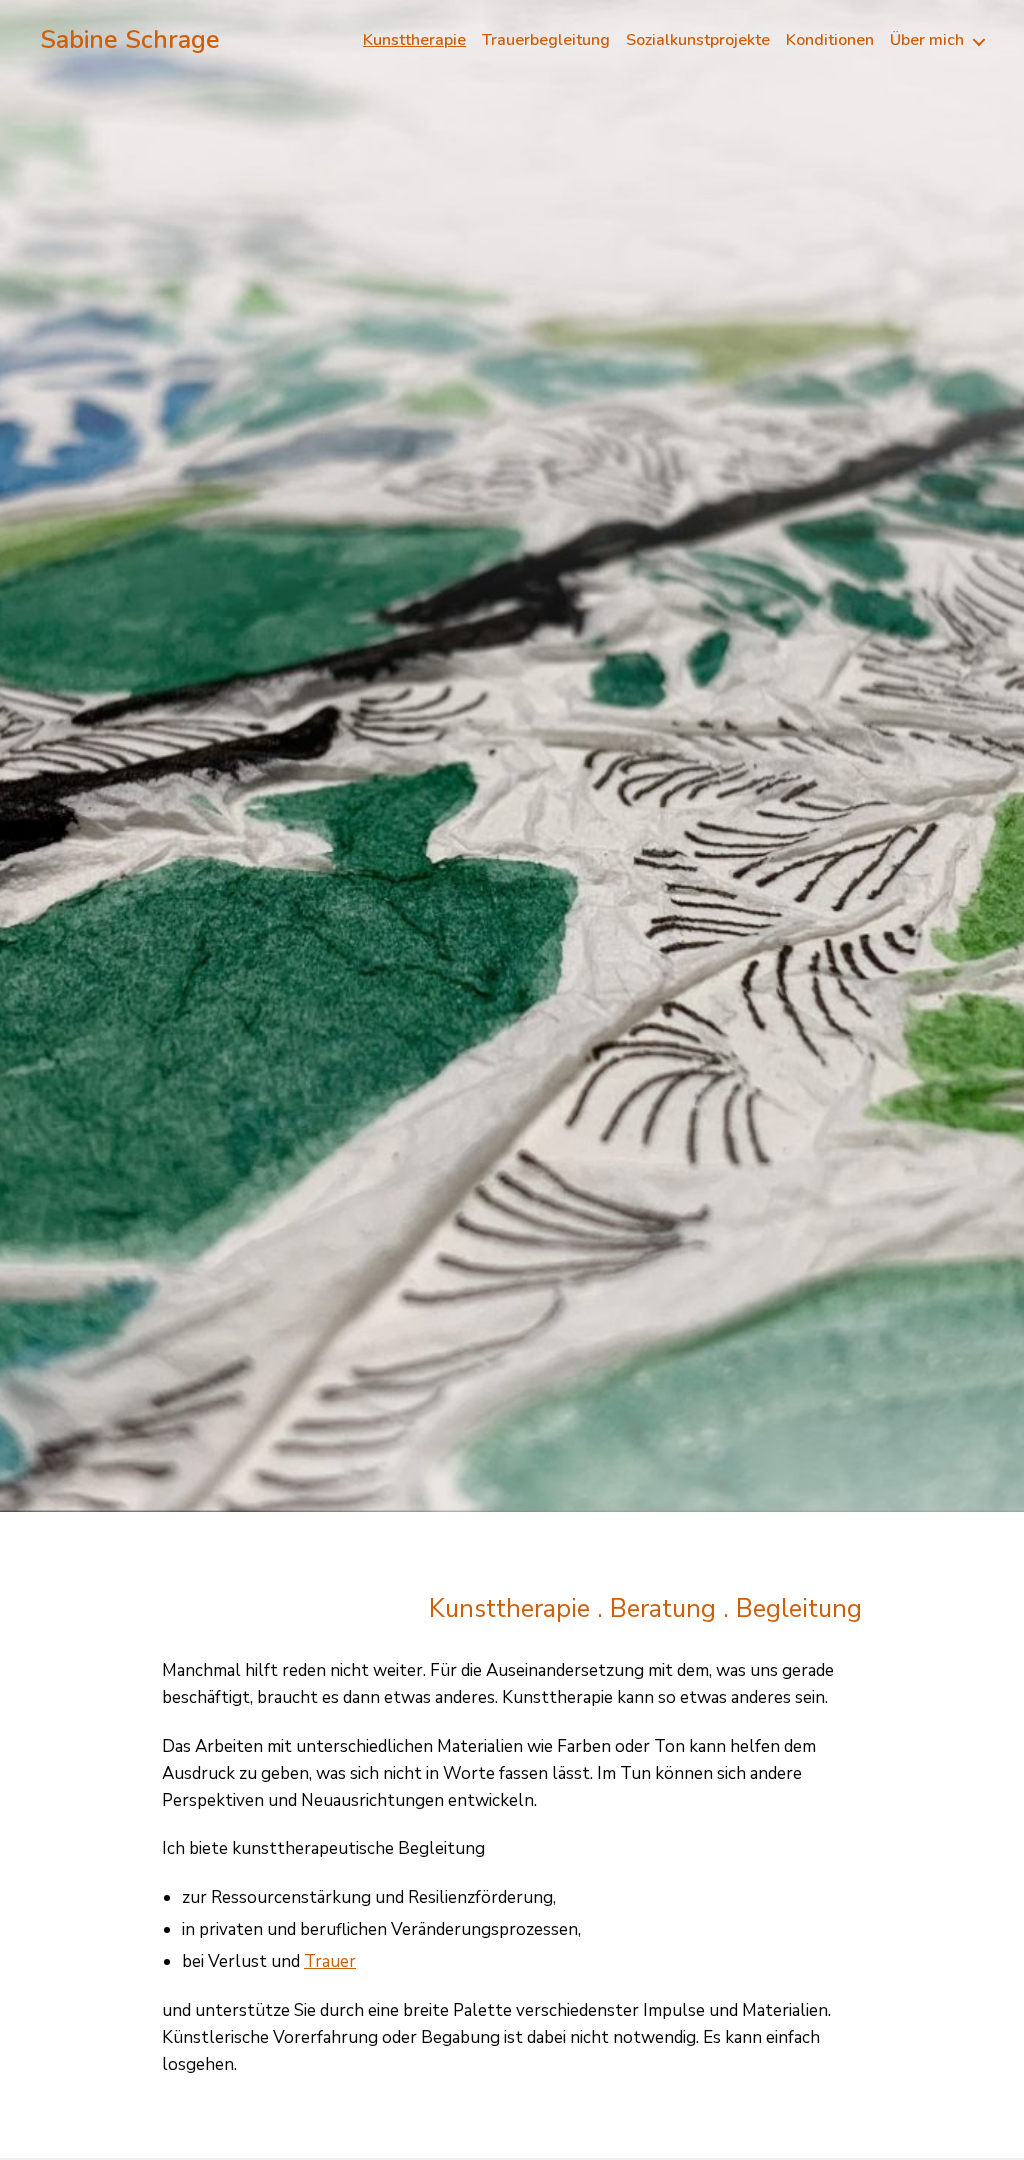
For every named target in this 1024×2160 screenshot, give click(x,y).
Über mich (927, 40)
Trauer (330, 1961)
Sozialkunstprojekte (698, 40)
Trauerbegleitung (546, 40)
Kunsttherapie (414, 40)
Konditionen (830, 40)
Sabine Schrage (130, 40)
